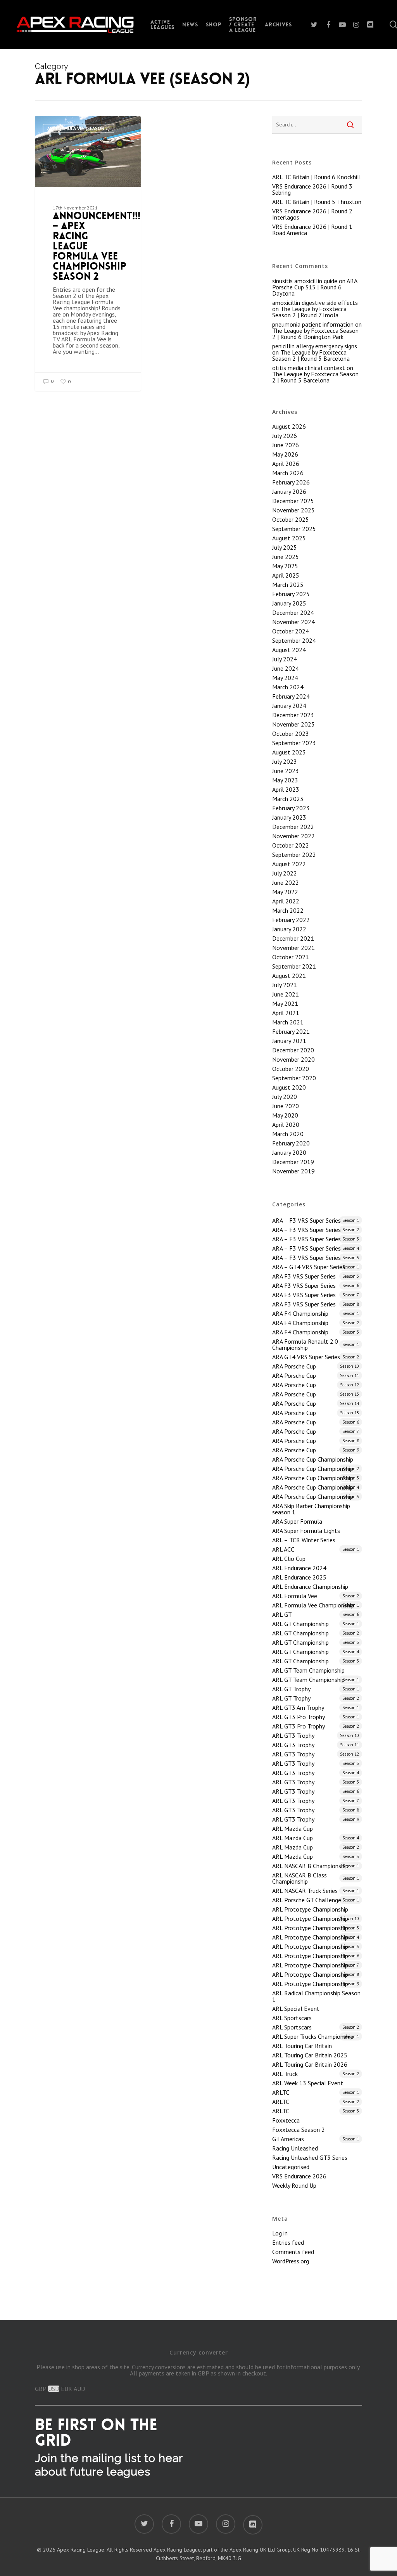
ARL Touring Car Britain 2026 (310, 2064)
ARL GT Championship (316, 1624)
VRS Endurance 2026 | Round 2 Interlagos (312, 214)
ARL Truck (316, 2074)
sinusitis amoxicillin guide (305, 281)
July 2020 (285, 1097)
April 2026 (286, 464)
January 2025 (289, 603)
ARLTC (316, 2092)
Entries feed (288, 2242)
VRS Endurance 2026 (299, 2176)
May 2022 (285, 892)
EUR (66, 2389)
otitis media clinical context (309, 368)
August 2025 (289, 538)
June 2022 (286, 882)
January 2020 (289, 1152)
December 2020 (293, 1050)
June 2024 (286, 668)
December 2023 (293, 715)
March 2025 (288, 585)
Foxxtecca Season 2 (299, 2130)
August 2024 (289, 650)
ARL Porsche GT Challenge (316, 1900)
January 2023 (289, 817)
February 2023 (291, 808)
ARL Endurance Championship (310, 1586)
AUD (79, 2389)
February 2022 (291, 920)
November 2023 (293, 724)
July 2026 (285, 436)
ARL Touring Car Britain (302, 2046)
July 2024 (285, 659)
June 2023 (286, 771)
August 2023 (289, 752)
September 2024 (294, 640)
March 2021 (288, 1022)
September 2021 (294, 966)
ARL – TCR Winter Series (304, 1540)
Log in (280, 2233)
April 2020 (286, 1125)
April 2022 (286, 901)
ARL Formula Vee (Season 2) (79, 128)
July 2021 (285, 985)
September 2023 (294, 743)
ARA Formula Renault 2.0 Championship (316, 1344)
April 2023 (286, 789)
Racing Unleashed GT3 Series (310, 2157)
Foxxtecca (286, 2120)
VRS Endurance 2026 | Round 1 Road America (312, 230)
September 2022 (294, 855)
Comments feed (293, 2252)
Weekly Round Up (294, 2185)
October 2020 (291, 1069)
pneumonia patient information (313, 324)
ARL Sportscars (292, 2018)
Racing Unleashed (295, 2148)
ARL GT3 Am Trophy (316, 1708)
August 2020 (289, 1087)
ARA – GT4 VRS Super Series (316, 1267)
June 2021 (286, 994)
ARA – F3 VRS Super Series (316, 1220)
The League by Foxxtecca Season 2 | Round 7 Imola (309, 312)
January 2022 (289, 929)
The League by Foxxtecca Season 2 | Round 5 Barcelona (311, 355)
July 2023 (285, 761)
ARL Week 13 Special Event (308, 2083)
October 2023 (291, 734)
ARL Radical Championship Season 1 (316, 1996)
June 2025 (286, 557)
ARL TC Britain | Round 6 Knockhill (317, 177)
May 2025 (285, 566)
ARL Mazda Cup (293, 1829)
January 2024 (289, 706)
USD (54, 2389)
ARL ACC (316, 1549)
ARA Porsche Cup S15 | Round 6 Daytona (315, 287)
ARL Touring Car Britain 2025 (310, 2055)
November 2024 (293, 622)
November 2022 (293, 836)
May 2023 (285, 780)
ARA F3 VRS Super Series (316, 1276)
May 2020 (285, 1115)
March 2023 (288, 799)
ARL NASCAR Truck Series (316, 1891)
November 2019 (293, 1171)
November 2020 (293, 1059)
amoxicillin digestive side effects (315, 303)
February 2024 (291, 696)
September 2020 (294, 1078)
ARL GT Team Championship (308, 1670)
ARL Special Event (296, 2009)
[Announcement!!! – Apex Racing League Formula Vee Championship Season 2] (88, 253)
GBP (41, 2389)
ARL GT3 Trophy (316, 1735)
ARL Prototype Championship (310, 1909)
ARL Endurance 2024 (299, 1568)
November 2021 (293, 948)
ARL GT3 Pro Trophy (316, 1717)
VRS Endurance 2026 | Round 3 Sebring (312, 189)
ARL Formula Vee (316, 1596)
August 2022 (289, 864)
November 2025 (293, 510)
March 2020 (288, 1134)
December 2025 (293, 501)
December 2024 (293, 612)
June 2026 (286, 445)
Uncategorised (291, 2167)
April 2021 (286, 1013)
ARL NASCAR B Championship (316, 1866)
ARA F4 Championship (316, 1313)
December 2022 (293, 827)
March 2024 (288, 687)
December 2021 (293, 938)
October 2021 (291, 957)
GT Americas (316, 2139)
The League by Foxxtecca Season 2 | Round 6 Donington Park (315, 334)
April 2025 (286, 575)
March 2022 (288, 910)
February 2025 (291, 594)
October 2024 (291, 631)
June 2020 (286, 1106)
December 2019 (293, 1162)
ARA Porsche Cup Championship (313, 1459)
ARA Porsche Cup (316, 1366)
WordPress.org (291, 2261)
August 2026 (289, 426)
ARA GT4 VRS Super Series (316, 1357)
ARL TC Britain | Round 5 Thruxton (317, 202)
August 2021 (289, 976)
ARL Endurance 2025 (299, 1577)
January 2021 (289, 1041)
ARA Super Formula (297, 1521)
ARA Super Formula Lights (306, 1531)
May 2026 (285, 454)
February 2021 (291, 1031)
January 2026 (289, 491)
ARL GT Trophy (316, 1689)
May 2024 (285, 678)
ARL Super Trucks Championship (316, 2036)
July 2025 (285, 547)
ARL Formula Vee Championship (316, 1605)
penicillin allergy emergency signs (315, 346)
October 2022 (291, 845)
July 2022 (285, 873)
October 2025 (291, 519)
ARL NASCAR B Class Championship (316, 1878)
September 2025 (294, 529)
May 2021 (285, 1003)
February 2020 (291, 1143)
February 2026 (291, 482)
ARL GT (316, 1614)
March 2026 (288, 473)
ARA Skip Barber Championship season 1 (311, 1509)
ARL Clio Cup (289, 1559)
